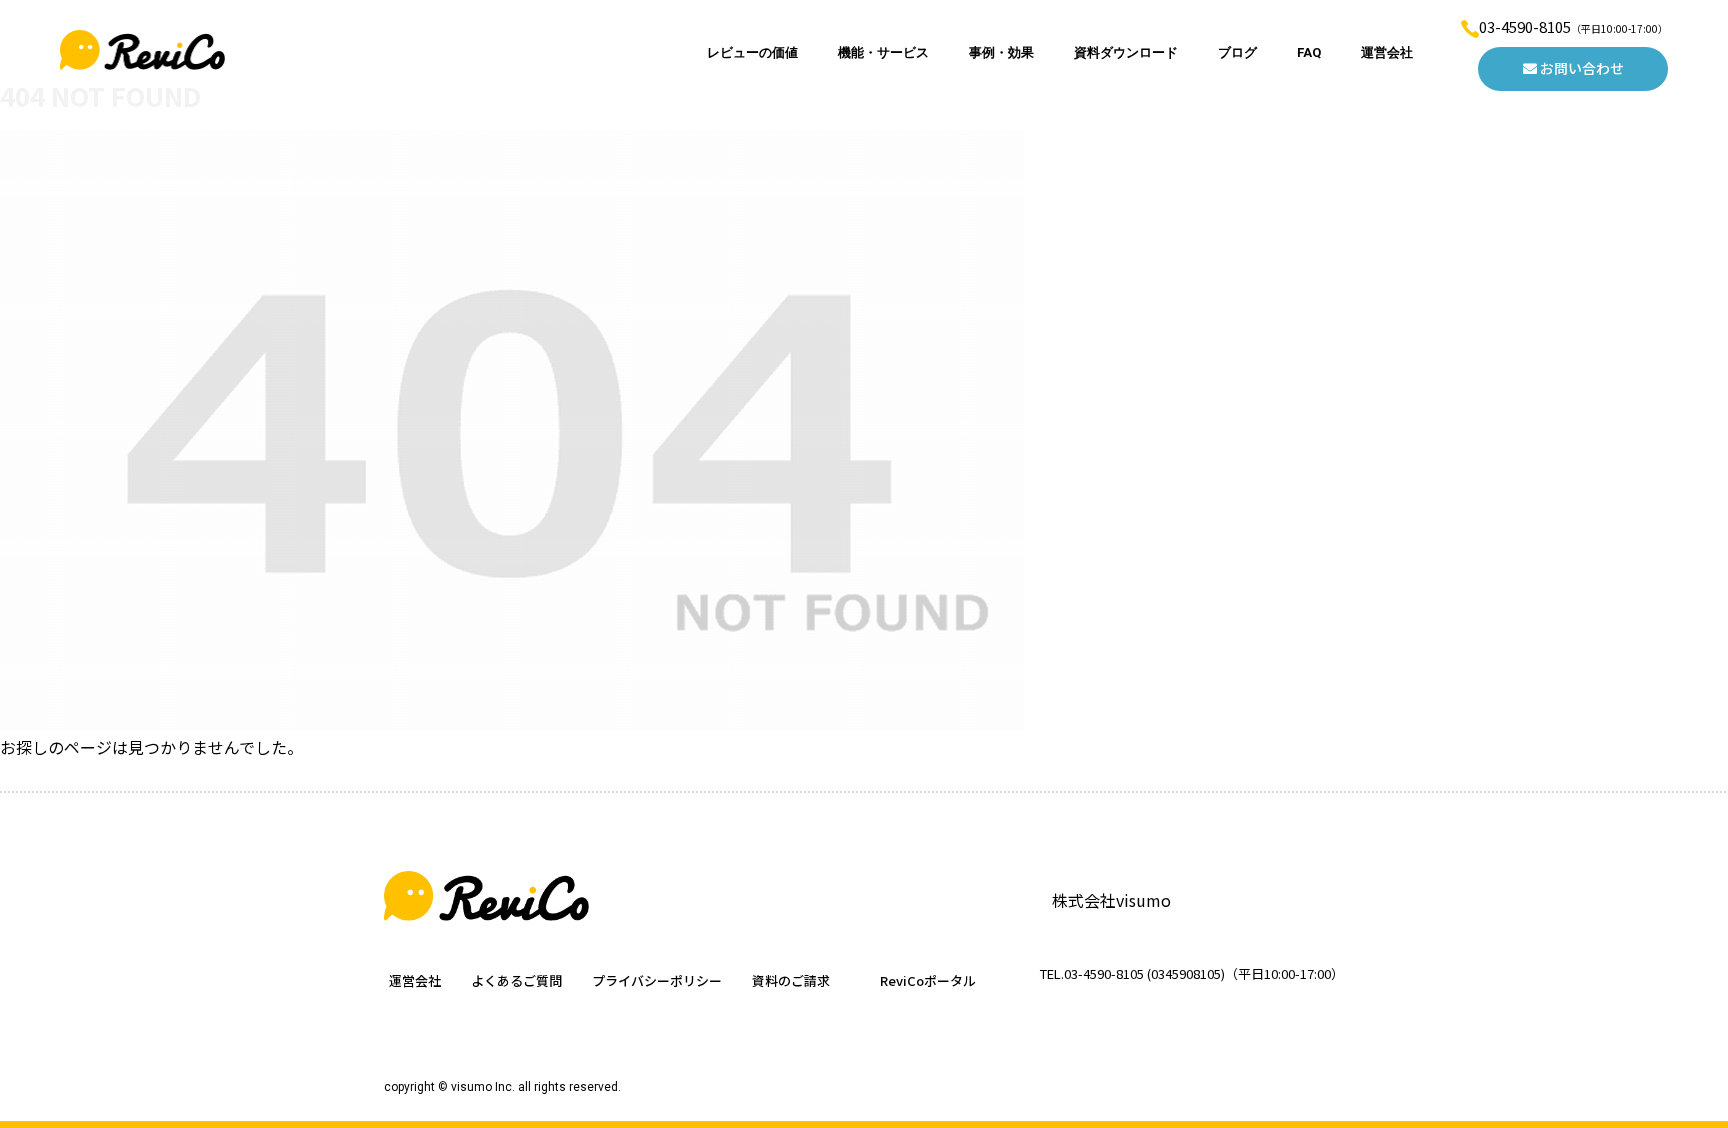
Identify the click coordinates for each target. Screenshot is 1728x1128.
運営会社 (1387, 52)
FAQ (1309, 52)
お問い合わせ (1580, 68)
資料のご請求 (791, 980)
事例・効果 (1001, 52)
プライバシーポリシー (657, 980)
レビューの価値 (752, 52)
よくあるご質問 (516, 980)
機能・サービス (883, 52)
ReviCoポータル (928, 980)
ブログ (1237, 52)
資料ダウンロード (1126, 52)
